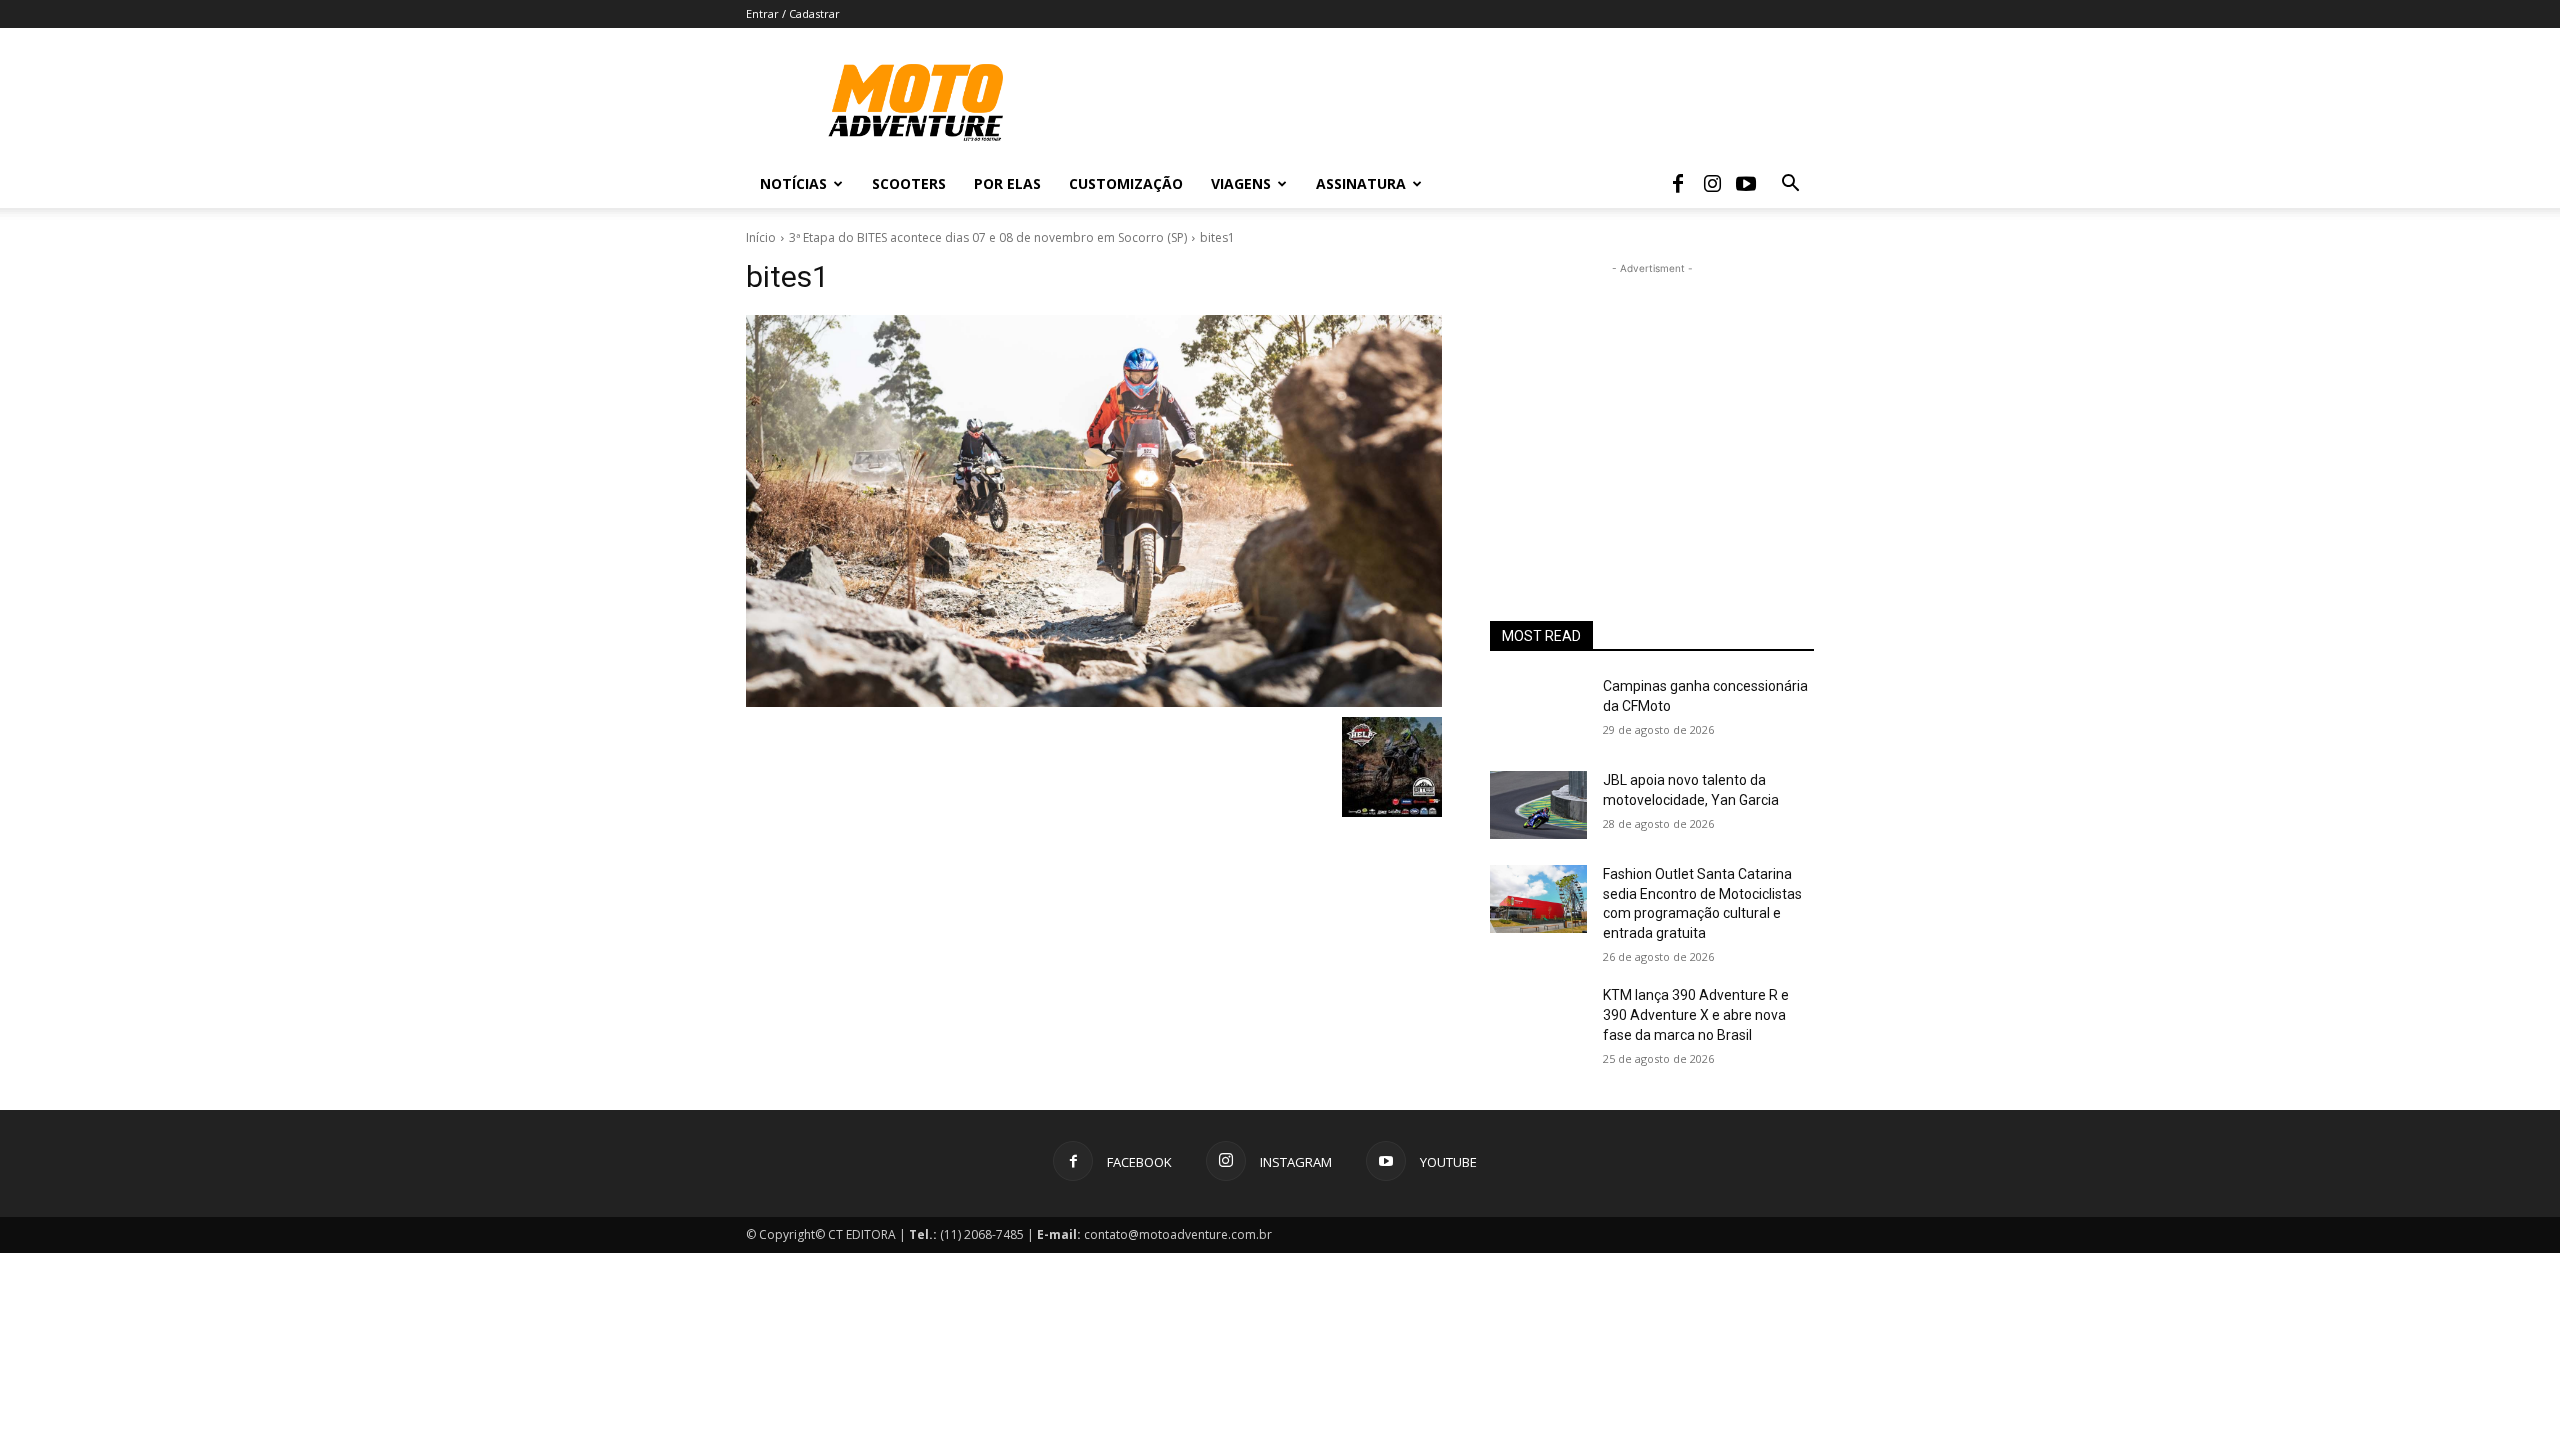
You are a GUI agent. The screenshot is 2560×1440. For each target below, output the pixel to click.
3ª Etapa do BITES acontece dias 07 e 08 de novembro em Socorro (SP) (988, 237)
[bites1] (1094, 511)
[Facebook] (1678, 184)
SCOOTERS (909, 183)
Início (761, 237)
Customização (1126, 183)
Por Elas (1007, 183)
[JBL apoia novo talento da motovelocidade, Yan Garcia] (1538, 805)
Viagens (1241, 183)
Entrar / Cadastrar (793, 13)
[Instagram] (1712, 184)
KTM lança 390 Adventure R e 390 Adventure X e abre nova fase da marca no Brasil (1696, 1014)
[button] (1790, 185)
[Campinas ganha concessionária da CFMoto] (1538, 711)
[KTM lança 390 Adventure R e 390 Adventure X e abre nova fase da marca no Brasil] (1538, 1020)
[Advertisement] (1652, 404)
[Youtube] (1746, 184)
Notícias (793, 183)
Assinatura (1361, 183)
